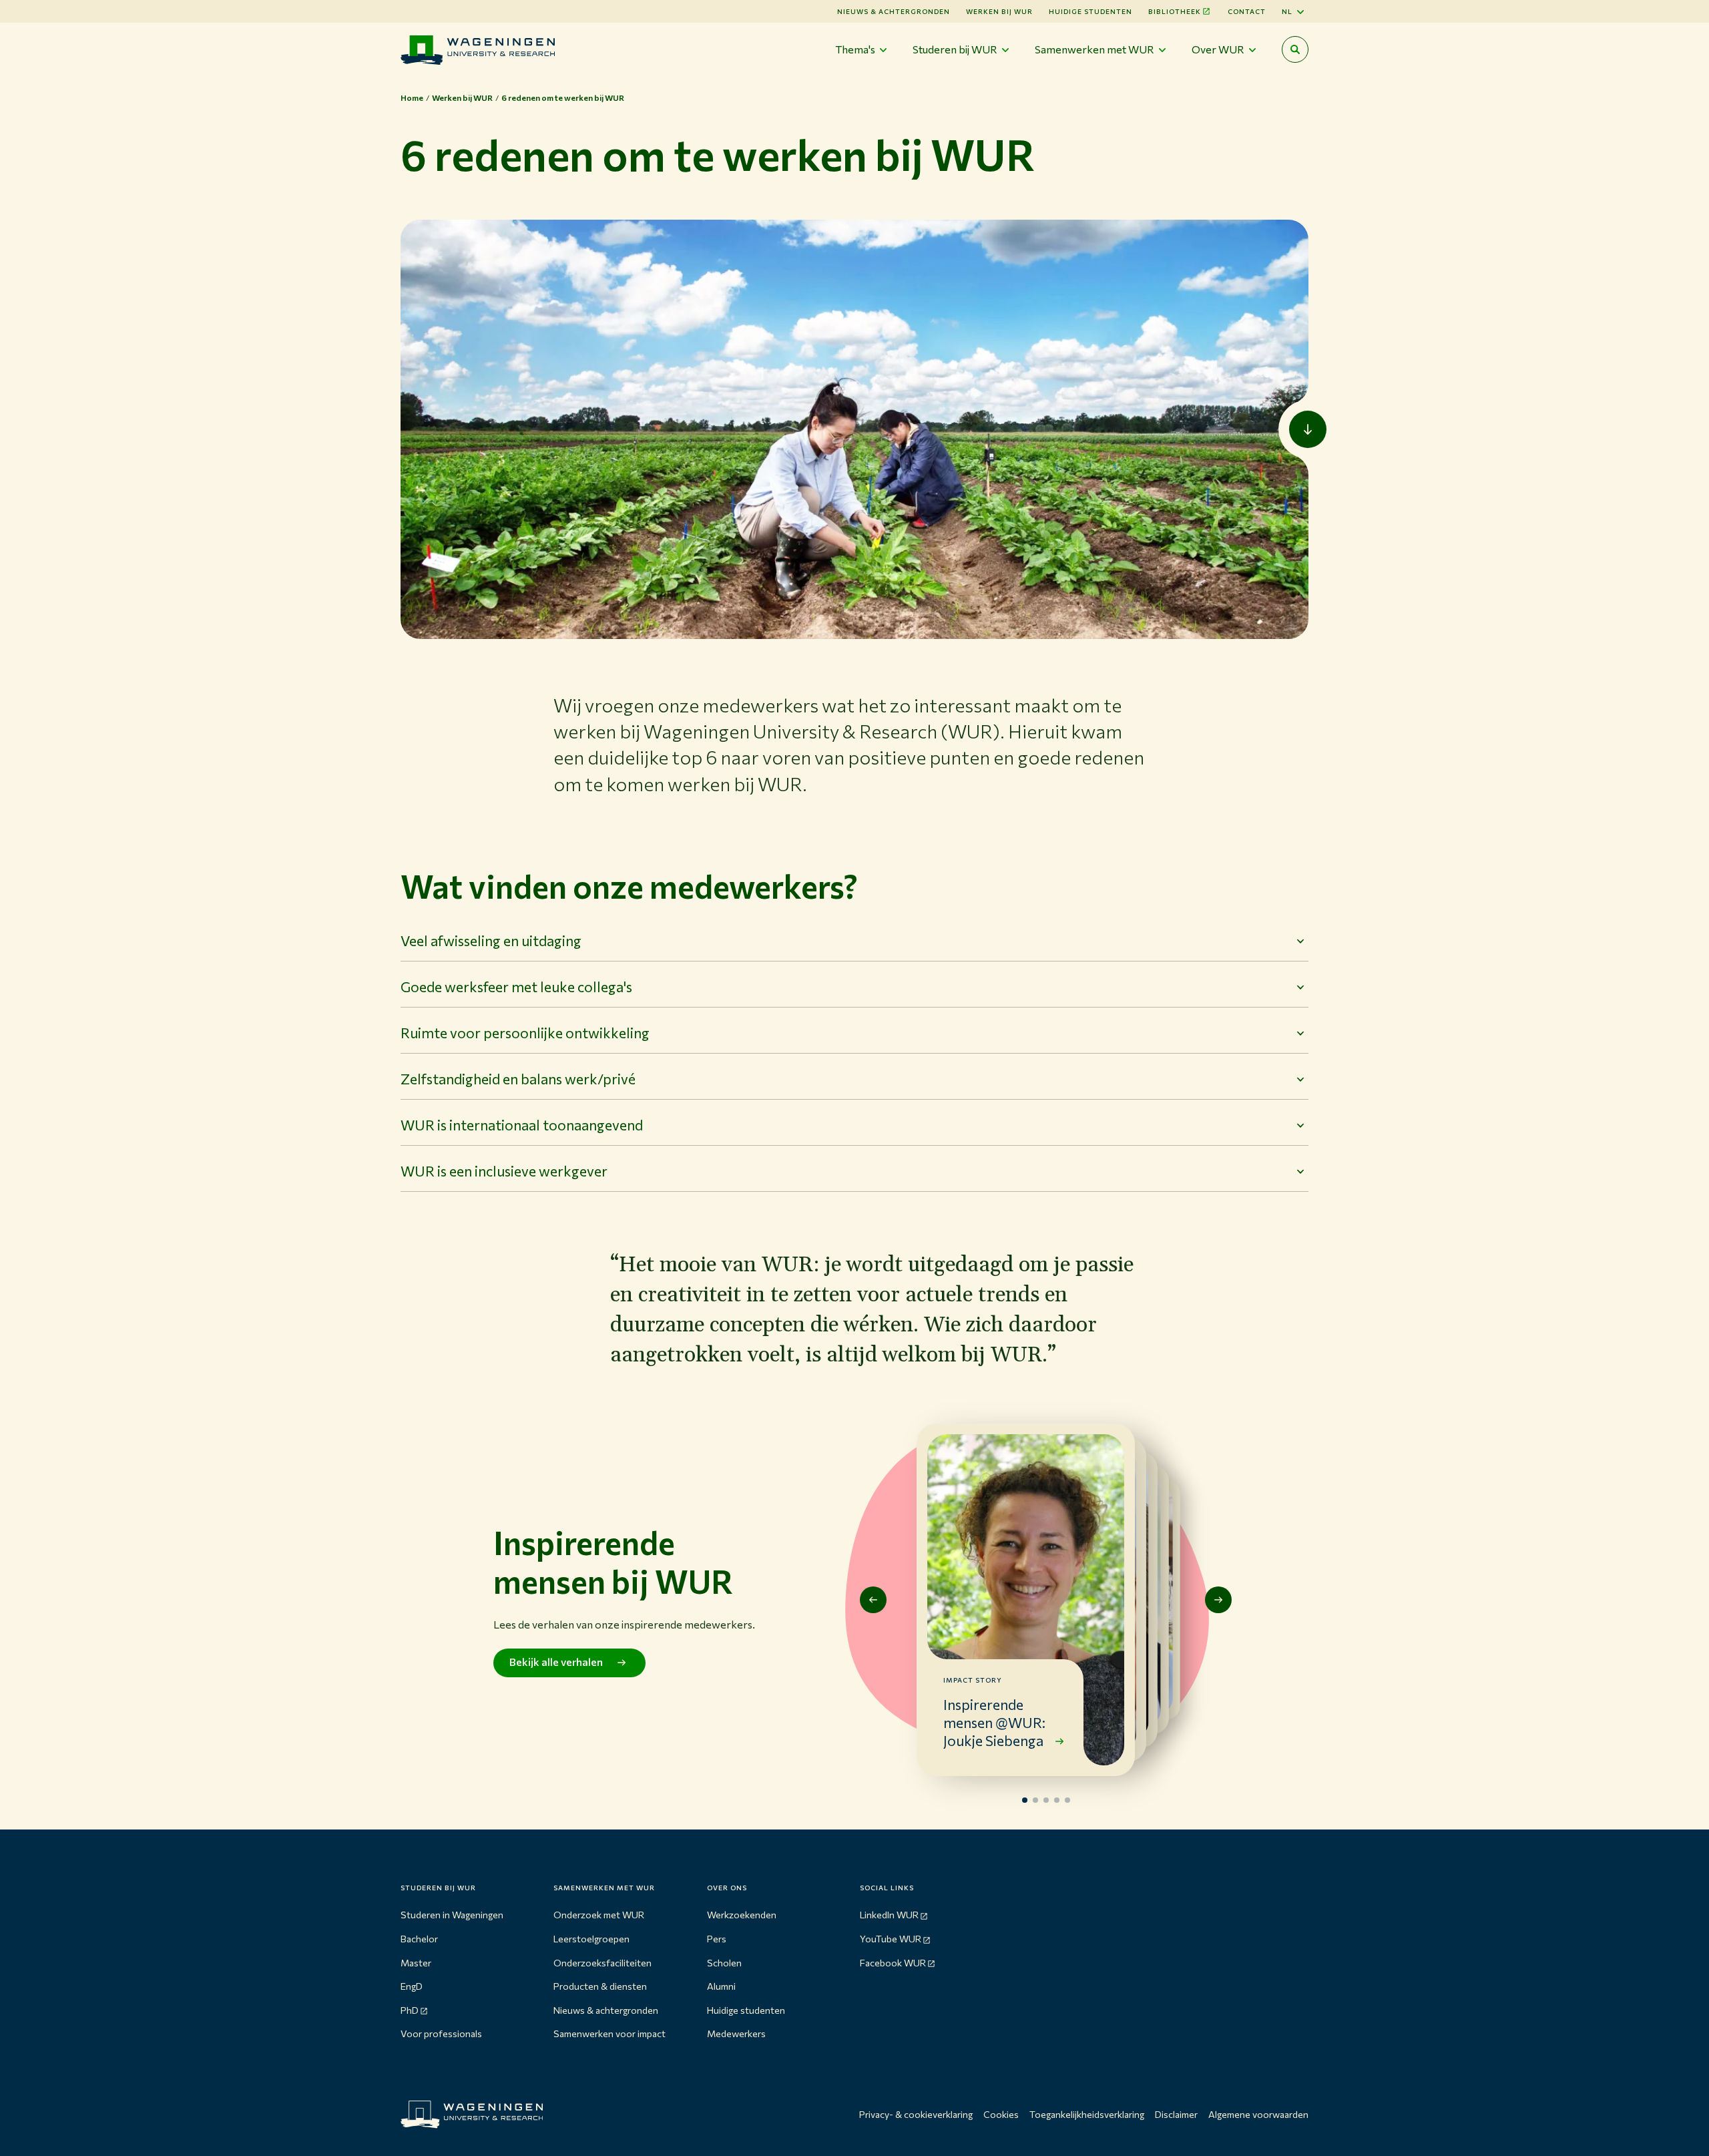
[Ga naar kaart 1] (1025, 1800)
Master (416, 1963)
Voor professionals (441, 2033)
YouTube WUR (891, 1939)
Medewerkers (736, 2033)
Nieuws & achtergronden (606, 2010)
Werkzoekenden (742, 1915)
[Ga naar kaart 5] (1067, 1800)
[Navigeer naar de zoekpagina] (1295, 49)
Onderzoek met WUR (599, 1915)
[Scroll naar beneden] (1308, 429)
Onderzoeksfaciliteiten (602, 1963)
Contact (1247, 11)
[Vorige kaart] (873, 1600)
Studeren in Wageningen (452, 1915)
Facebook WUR (893, 1963)
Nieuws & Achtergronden (894, 11)
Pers (717, 1939)
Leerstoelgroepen (591, 1939)
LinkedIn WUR (889, 1915)
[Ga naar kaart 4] (1057, 1800)
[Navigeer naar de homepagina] (478, 50)
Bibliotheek (1175, 11)
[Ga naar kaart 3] (1046, 1800)
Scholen (724, 1963)
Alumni (721, 1986)
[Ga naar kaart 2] (1035, 1800)
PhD (410, 2010)
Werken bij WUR (999, 11)
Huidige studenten (1090, 11)
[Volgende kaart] (1218, 1600)
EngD (412, 1986)
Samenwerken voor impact (609, 2033)
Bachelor (419, 1939)
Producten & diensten (600, 1986)
